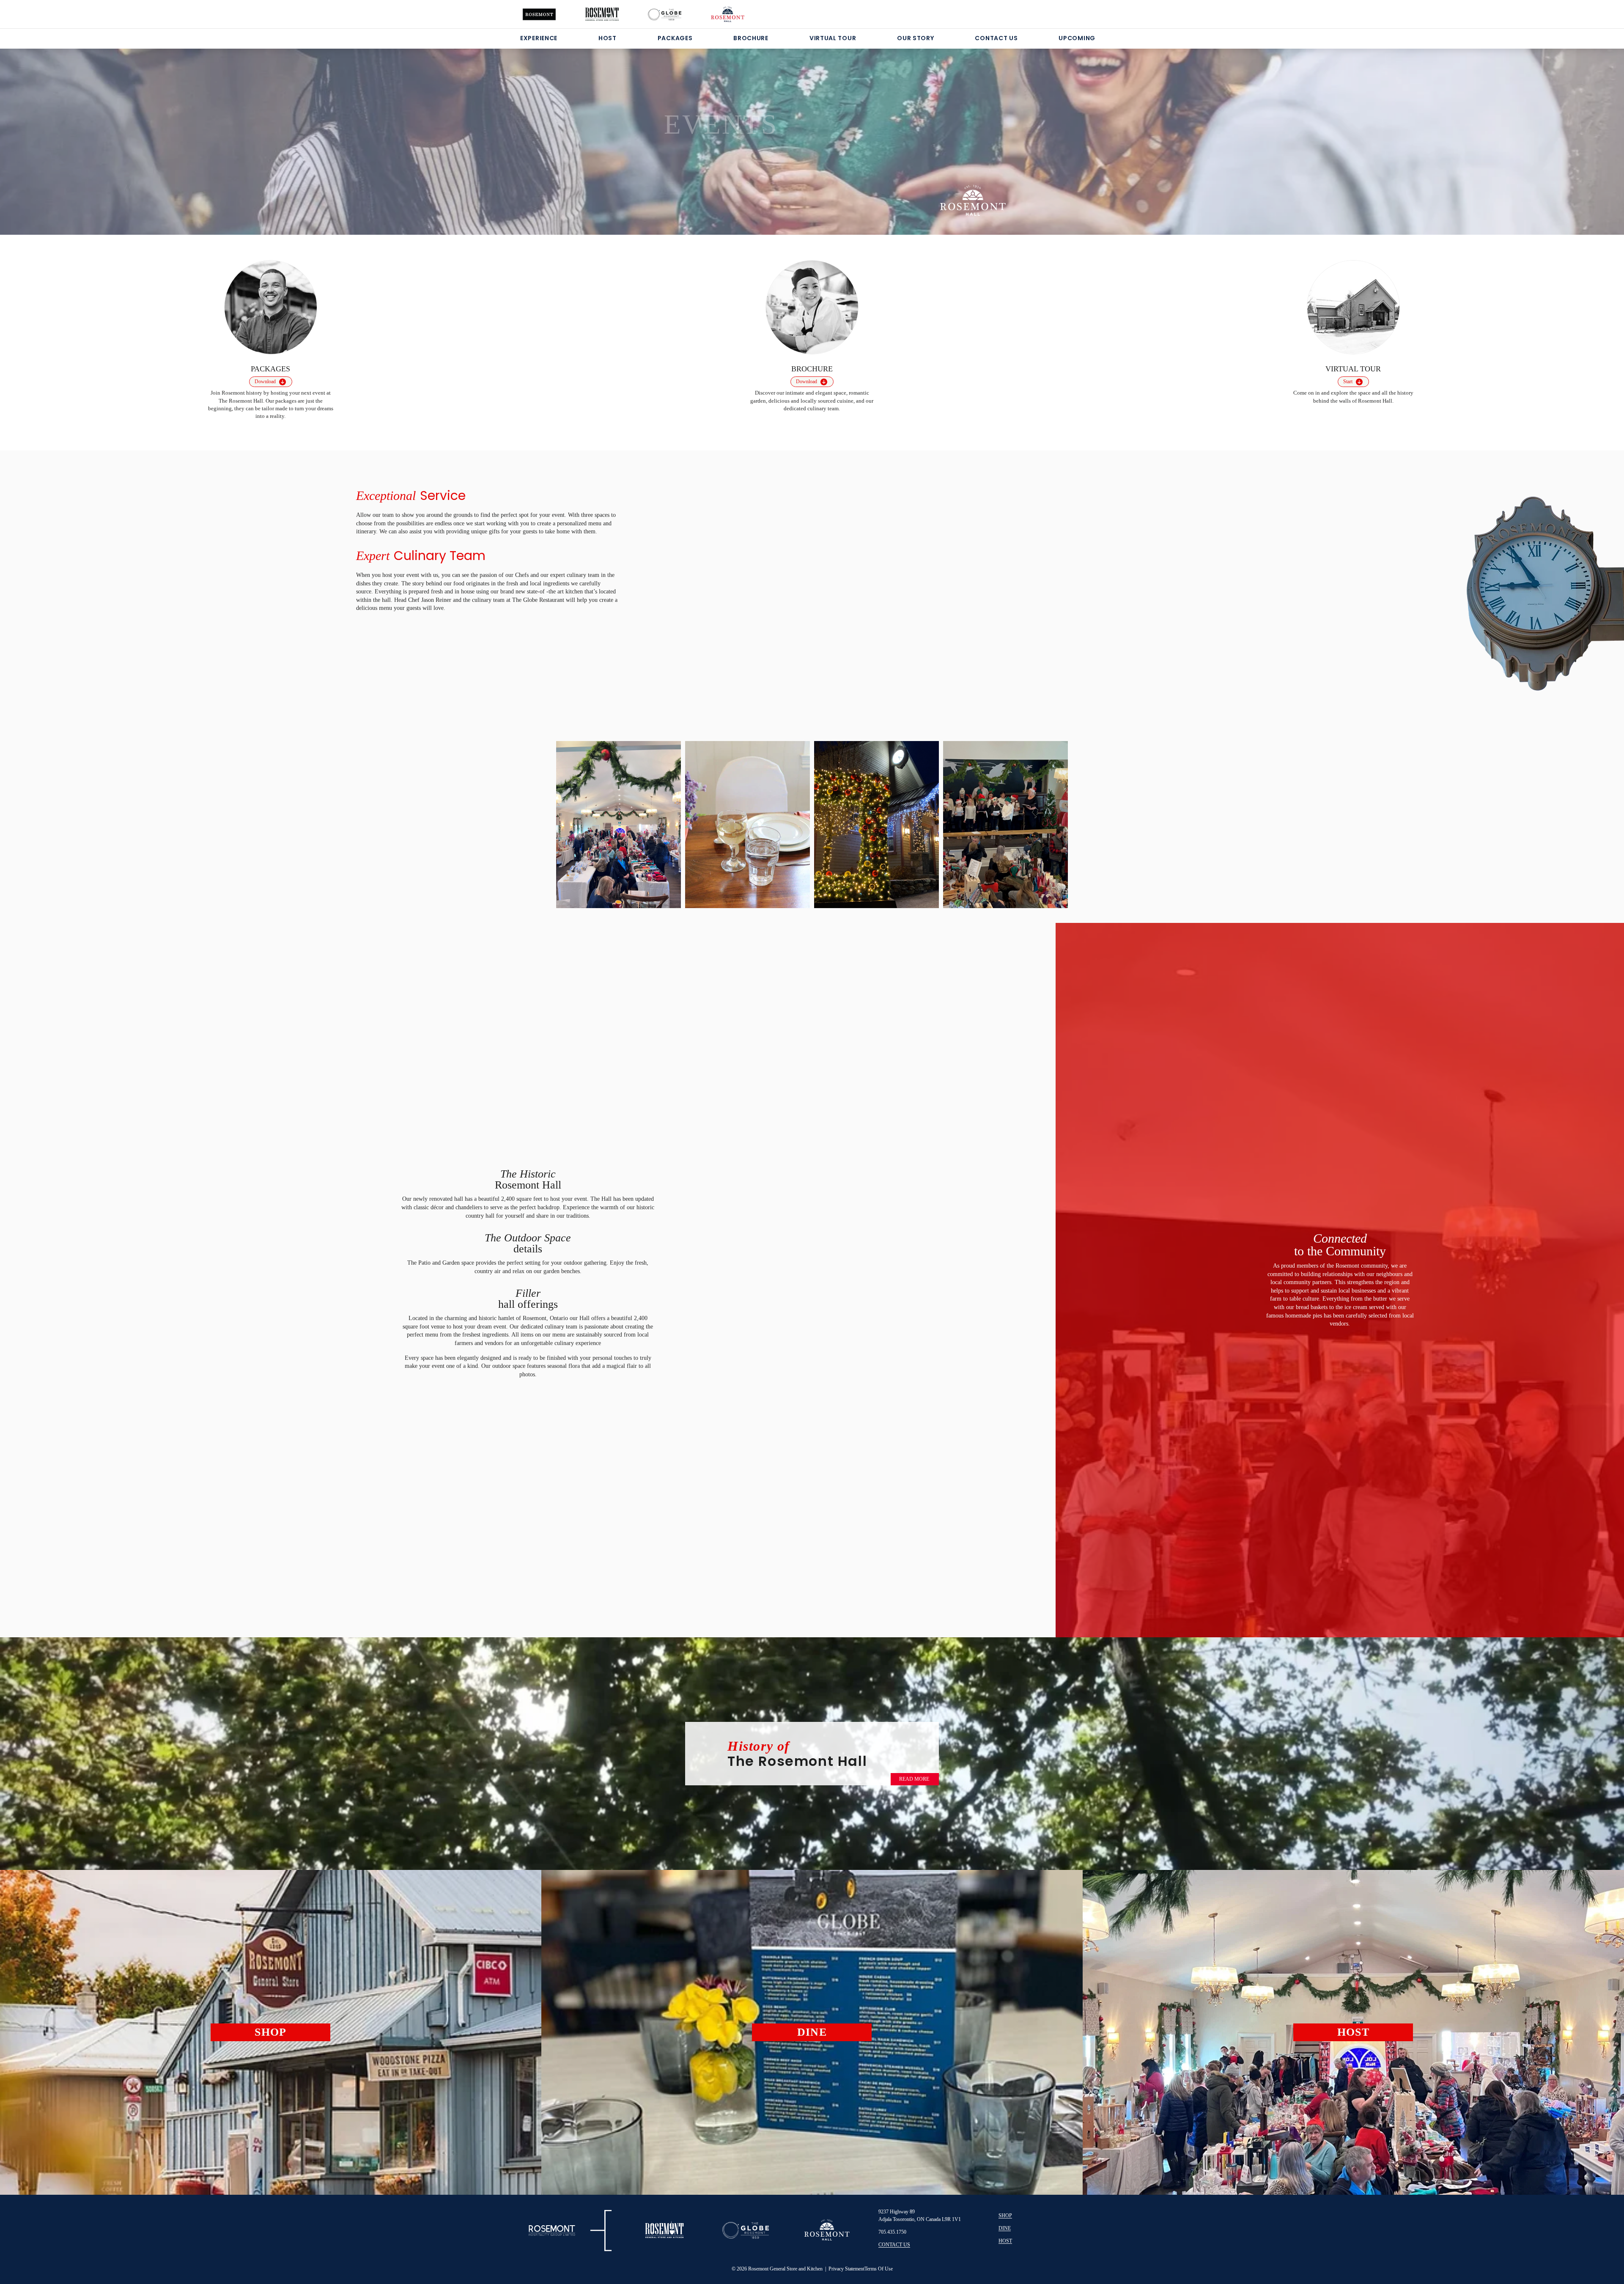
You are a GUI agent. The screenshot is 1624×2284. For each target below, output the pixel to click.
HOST (608, 38)
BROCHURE (751, 38)
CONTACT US (996, 38)
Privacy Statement (846, 2269)
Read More (914, 1779)
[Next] (1516, 131)
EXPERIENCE (539, 38)
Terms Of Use (879, 2269)
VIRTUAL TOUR (833, 38)
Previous (574, 821)
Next (1050, 823)
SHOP (1005, 2215)
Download (265, 382)
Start (1348, 382)
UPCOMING (1077, 38)
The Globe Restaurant (539, 600)
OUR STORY (915, 38)
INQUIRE (697, 167)
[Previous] (108, 131)
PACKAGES (675, 38)
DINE (1005, 2228)
